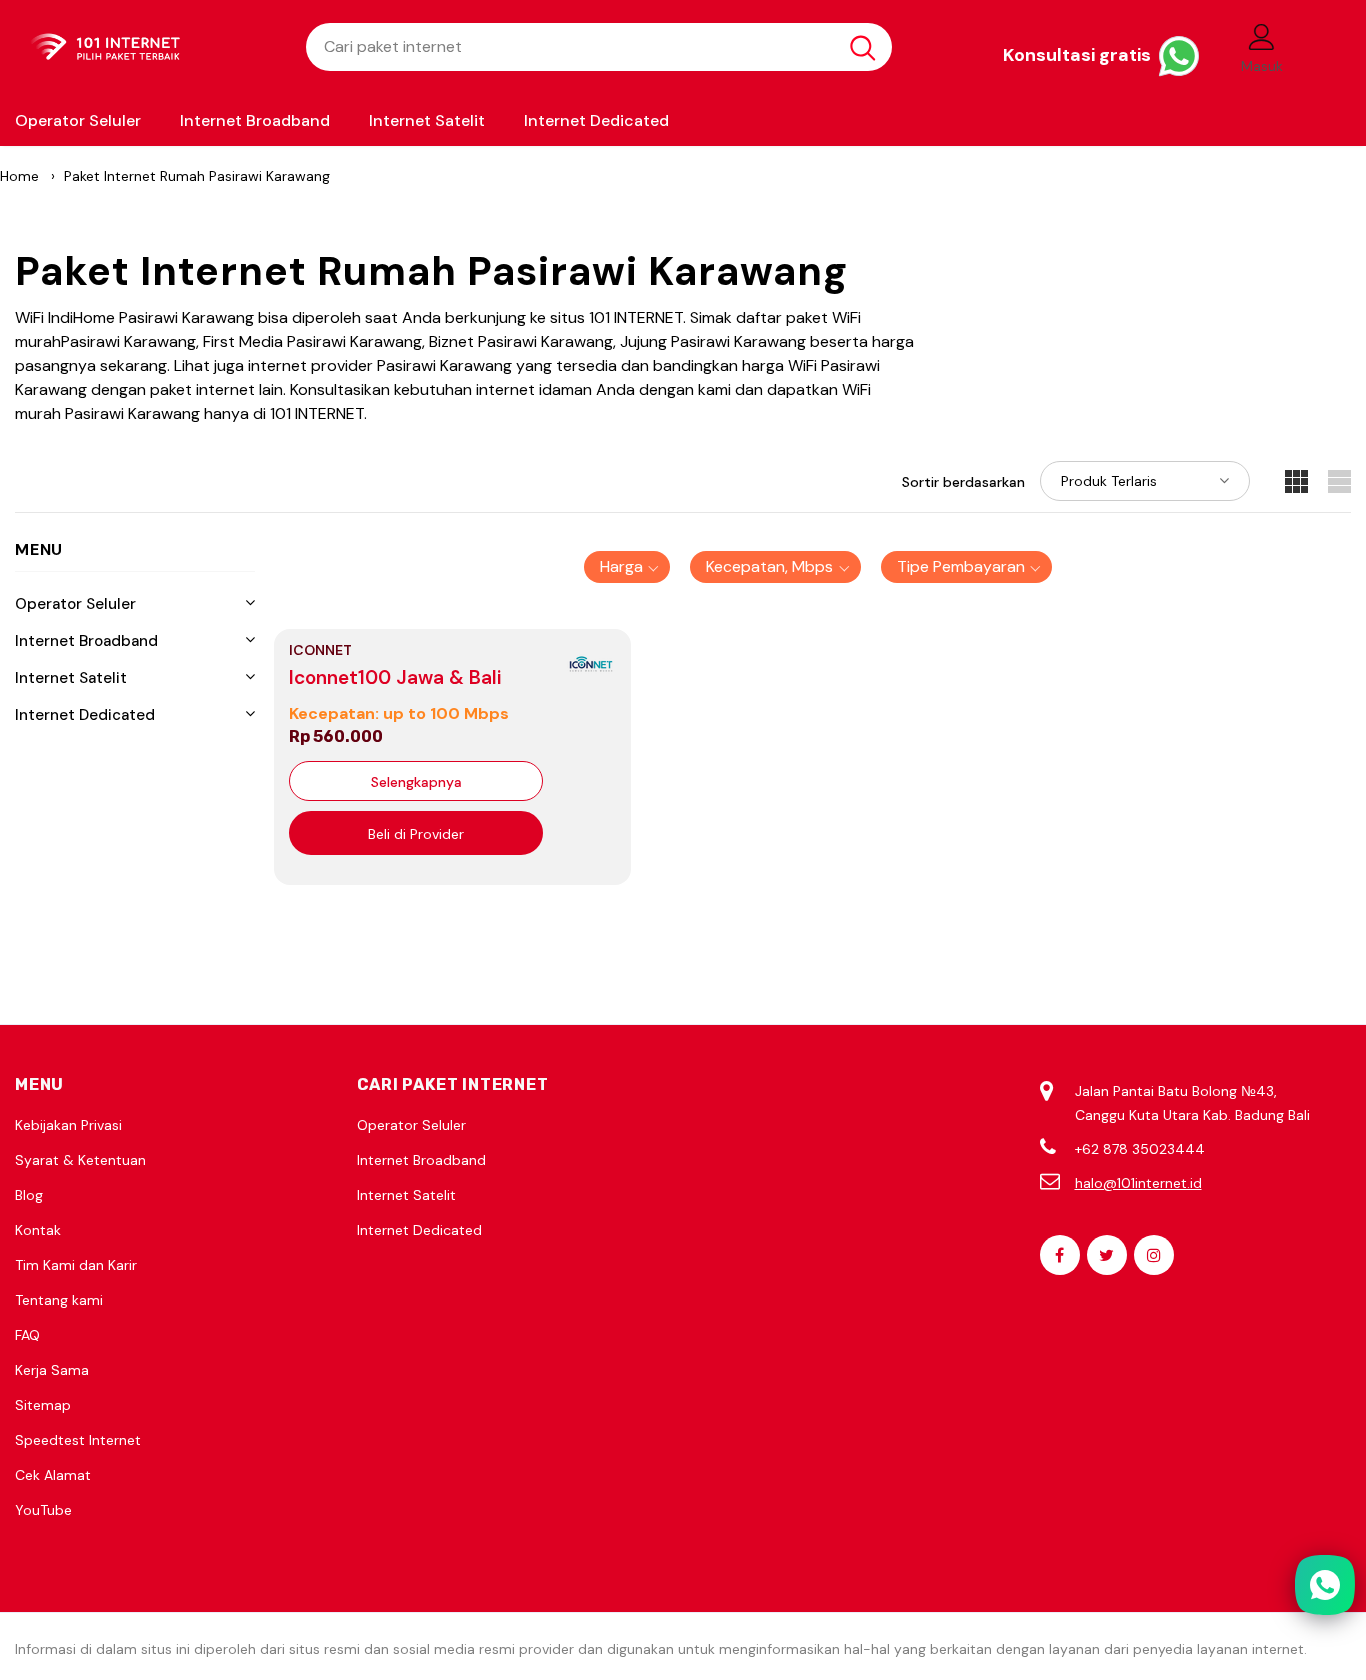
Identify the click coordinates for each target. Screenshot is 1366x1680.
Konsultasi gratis (1079, 55)
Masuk (1262, 66)
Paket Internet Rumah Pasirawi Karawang (197, 176)
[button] (627, 567)
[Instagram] (1154, 1255)
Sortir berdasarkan (963, 482)
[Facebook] (1060, 1255)
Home (19, 176)
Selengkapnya (416, 782)
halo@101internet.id (1138, 1183)
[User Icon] (1262, 36)
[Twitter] (1107, 1255)
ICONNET (320, 650)
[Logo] (145, 47)
